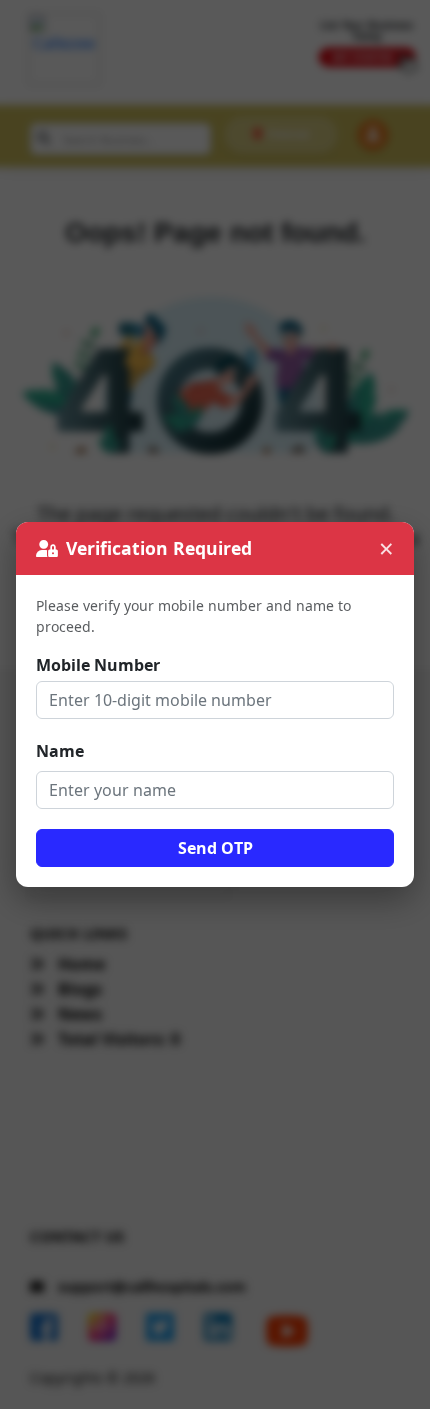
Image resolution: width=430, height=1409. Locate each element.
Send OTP (215, 848)
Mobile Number (98, 665)
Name (60, 751)
